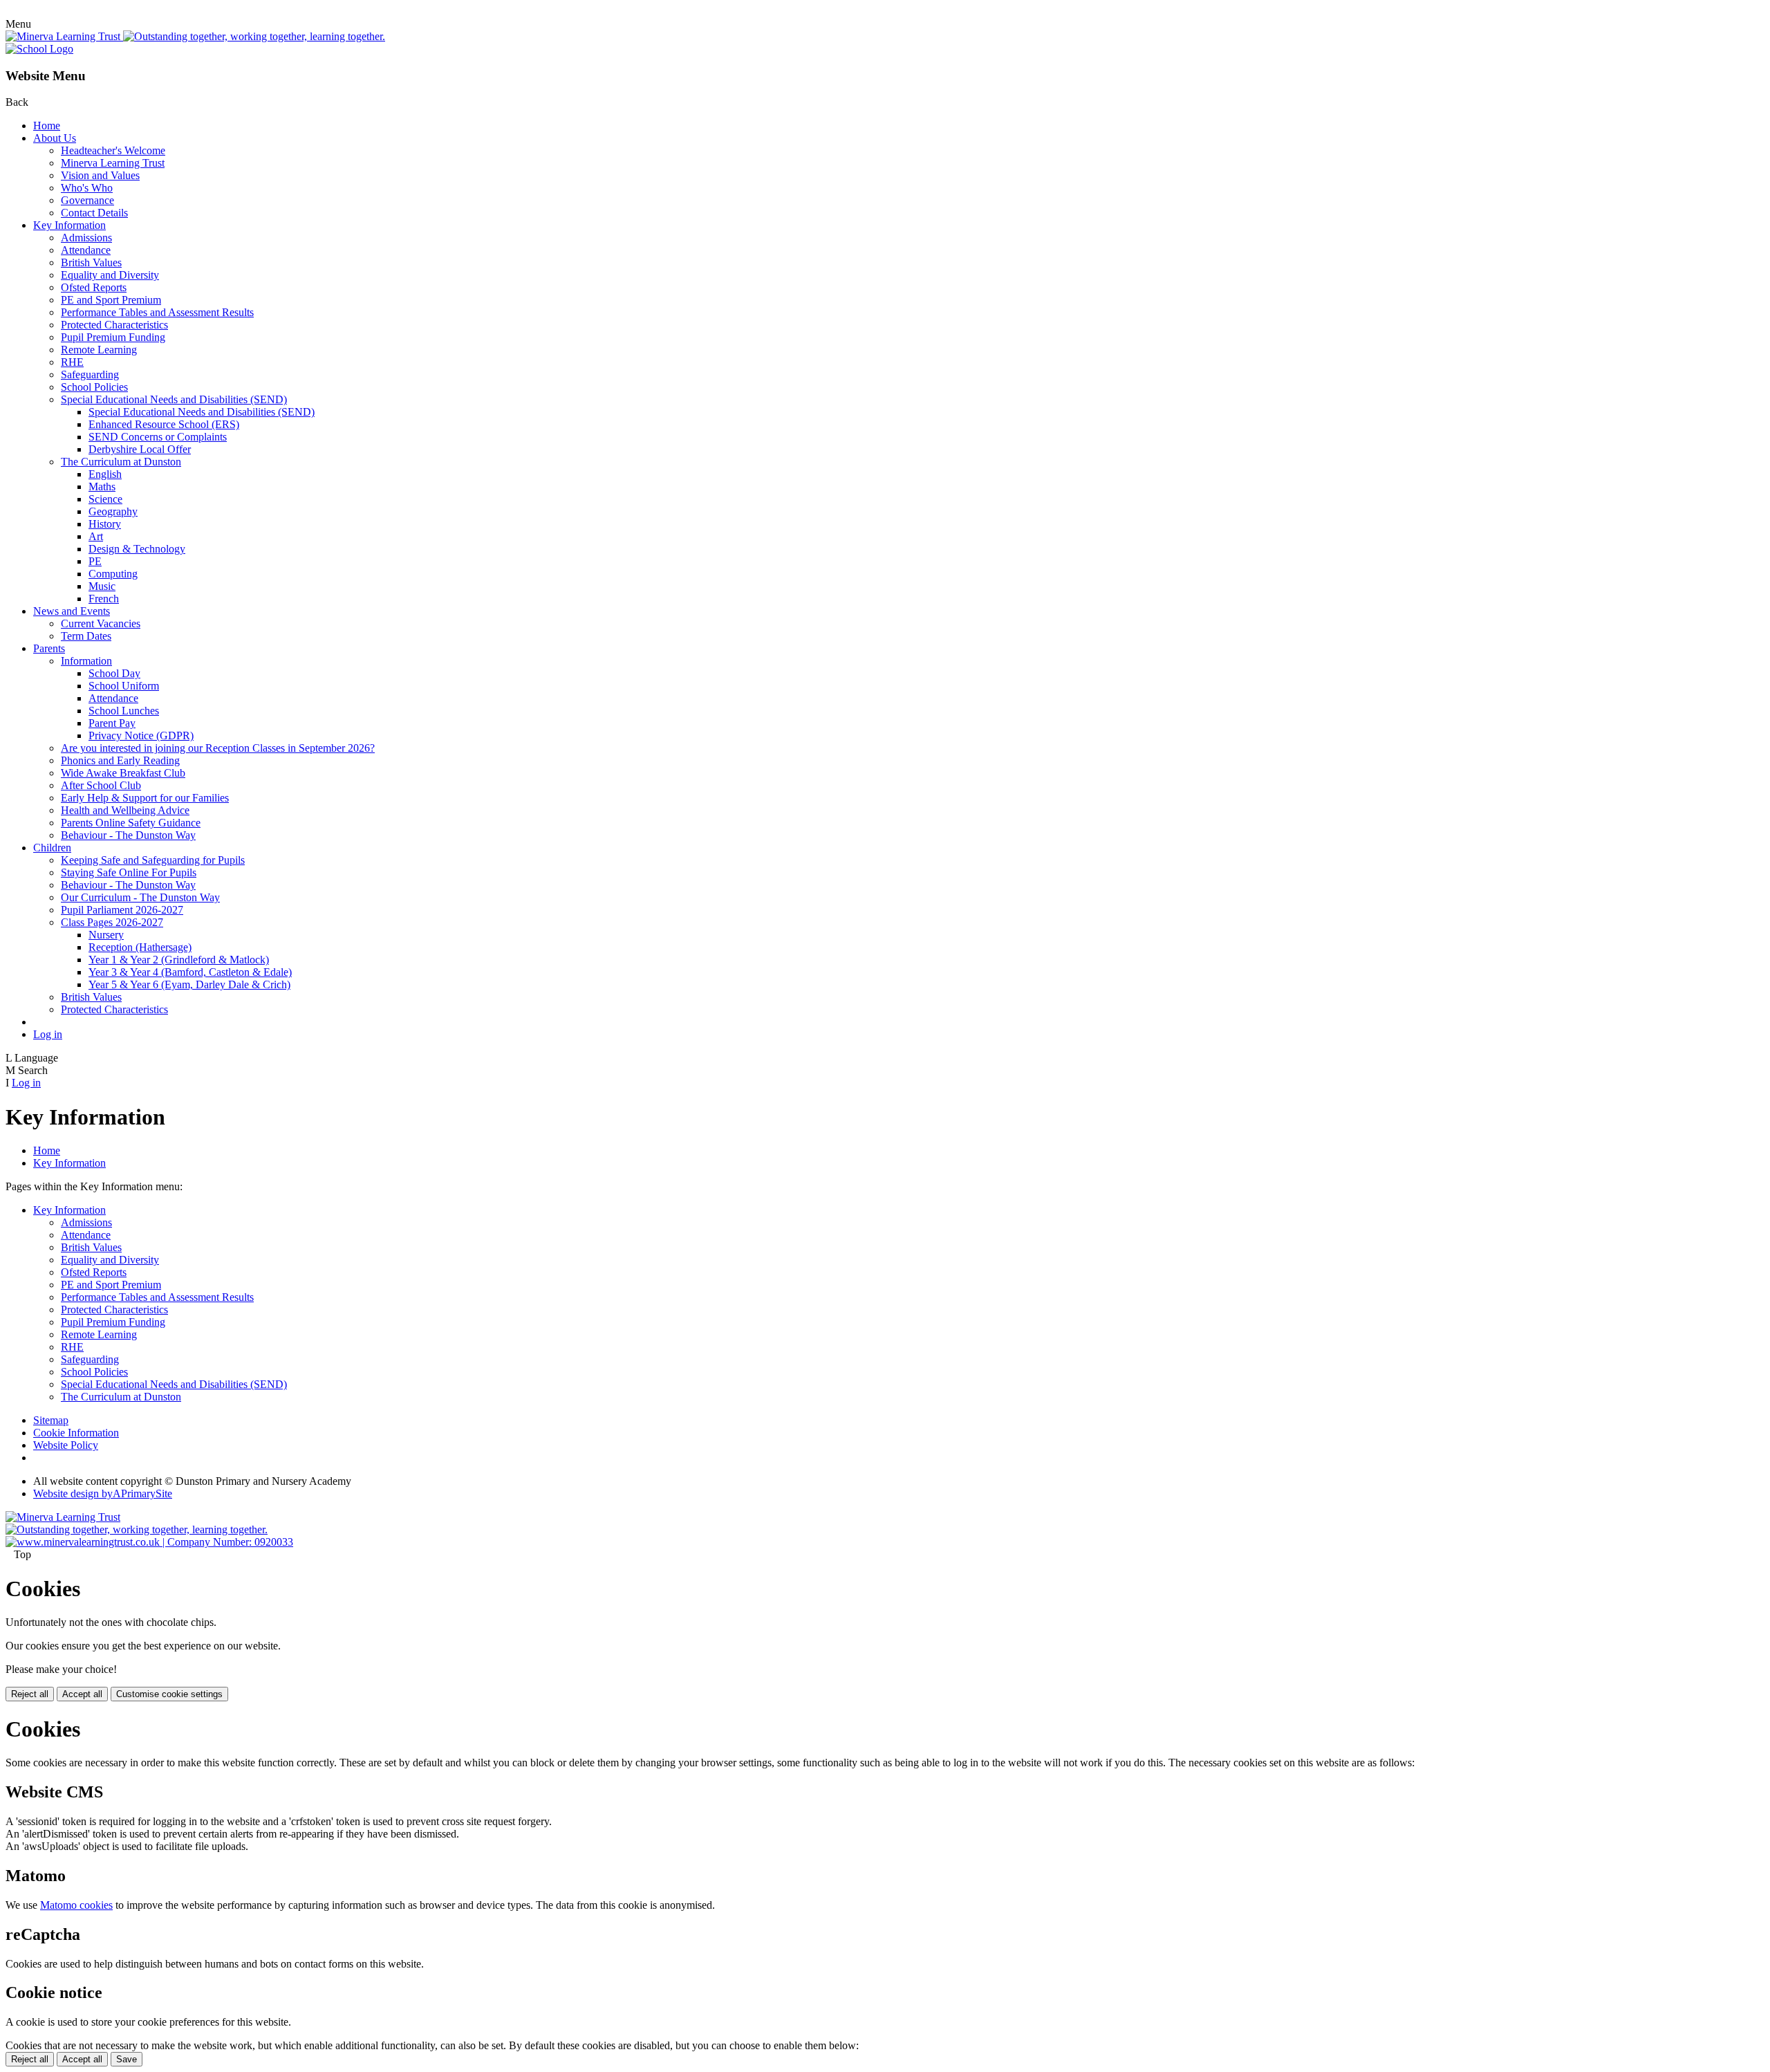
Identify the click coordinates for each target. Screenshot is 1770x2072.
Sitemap (51, 1420)
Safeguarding (90, 374)
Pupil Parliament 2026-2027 (122, 910)
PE (95, 561)
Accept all (82, 1694)
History (105, 524)
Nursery (106, 935)
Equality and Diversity (110, 275)
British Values (91, 262)
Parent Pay (112, 723)
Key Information (69, 225)
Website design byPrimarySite (103, 1493)
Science (105, 499)
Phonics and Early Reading (120, 760)
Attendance (86, 250)
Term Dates (86, 636)
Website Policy (66, 1445)
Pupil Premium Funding (113, 337)
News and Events (72, 611)
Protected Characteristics (114, 325)
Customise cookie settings (169, 1694)
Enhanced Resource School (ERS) (164, 424)
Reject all (30, 1694)
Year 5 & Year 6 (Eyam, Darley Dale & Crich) (189, 984)
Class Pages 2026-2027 (112, 922)
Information (86, 661)
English (105, 474)
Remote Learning (99, 350)
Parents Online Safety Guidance (131, 823)
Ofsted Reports (94, 287)
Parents (49, 648)
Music (102, 586)
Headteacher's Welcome (113, 150)
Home (47, 126)
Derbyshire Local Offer (140, 449)
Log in (48, 1034)
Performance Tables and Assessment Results (157, 312)
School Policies (94, 387)
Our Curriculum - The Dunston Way (140, 897)
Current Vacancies (101, 623)
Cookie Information (76, 1433)
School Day (114, 673)
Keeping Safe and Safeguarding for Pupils (153, 860)
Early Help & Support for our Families (145, 798)
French (104, 599)
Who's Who (87, 188)
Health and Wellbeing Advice (125, 810)
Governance (87, 200)
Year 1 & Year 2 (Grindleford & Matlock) (179, 960)
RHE (72, 362)
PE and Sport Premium (111, 300)
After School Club (101, 785)
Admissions (86, 238)
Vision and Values (100, 175)
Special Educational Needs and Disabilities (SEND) (174, 399)
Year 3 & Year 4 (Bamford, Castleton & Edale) (190, 972)
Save (127, 2059)
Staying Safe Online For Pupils (129, 872)
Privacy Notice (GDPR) (141, 736)
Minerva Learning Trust (113, 163)
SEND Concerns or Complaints (158, 437)
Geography (113, 511)
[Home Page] (39, 49)
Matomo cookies (76, 1905)
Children (52, 848)
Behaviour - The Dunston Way (128, 835)
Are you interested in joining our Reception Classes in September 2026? (218, 748)
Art (96, 536)
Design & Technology (137, 549)
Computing (113, 574)
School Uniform (124, 686)
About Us (55, 138)
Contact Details (94, 213)
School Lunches (124, 711)
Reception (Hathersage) (140, 947)
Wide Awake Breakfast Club (123, 773)
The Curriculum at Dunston (121, 462)
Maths (102, 487)
